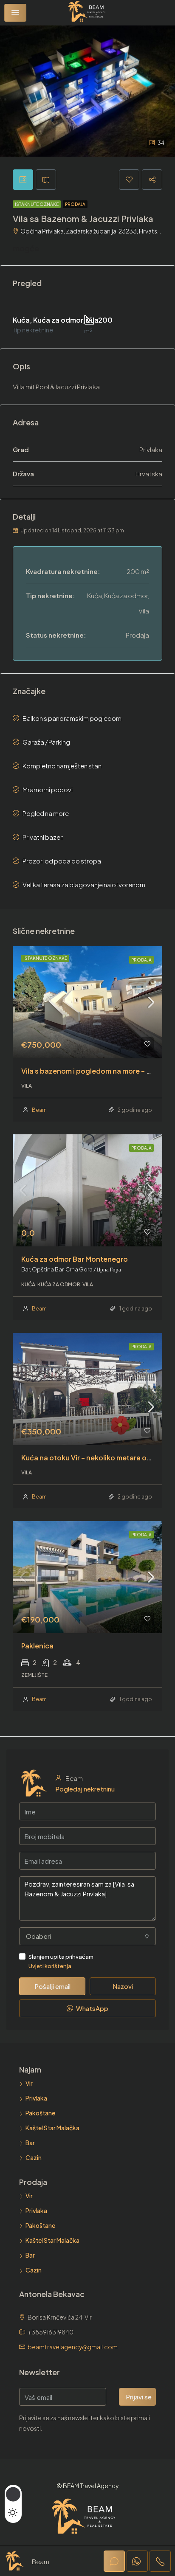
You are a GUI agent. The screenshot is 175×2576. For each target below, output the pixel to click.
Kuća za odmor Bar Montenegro (75, 1259)
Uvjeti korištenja (50, 1966)
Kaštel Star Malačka (52, 2128)
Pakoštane (40, 2113)
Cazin (34, 2157)
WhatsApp (92, 2008)
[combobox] (87, 1936)
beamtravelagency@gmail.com (73, 2347)
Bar (30, 2143)
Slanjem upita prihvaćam (61, 1961)
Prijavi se (139, 2397)
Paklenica (37, 1646)
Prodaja (75, 204)
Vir (29, 2083)
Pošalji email (52, 1986)
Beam (39, 1110)
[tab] (23, 180)
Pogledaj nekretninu (85, 1789)
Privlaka (36, 2098)
